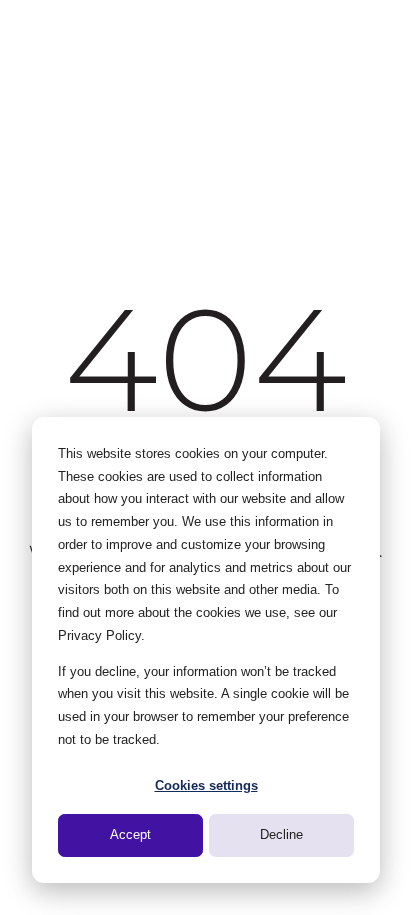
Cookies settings (206, 785)
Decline (281, 834)
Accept (130, 834)
